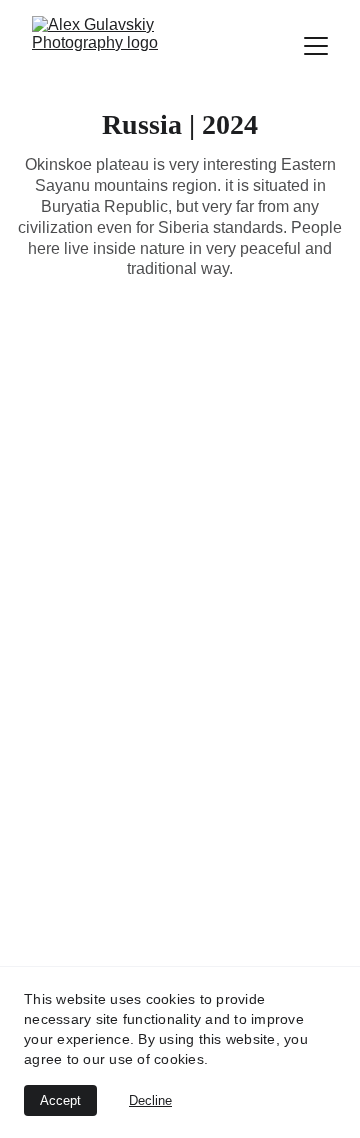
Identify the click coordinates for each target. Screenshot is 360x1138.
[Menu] (316, 46)
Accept (60, 1100)
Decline (150, 1100)
